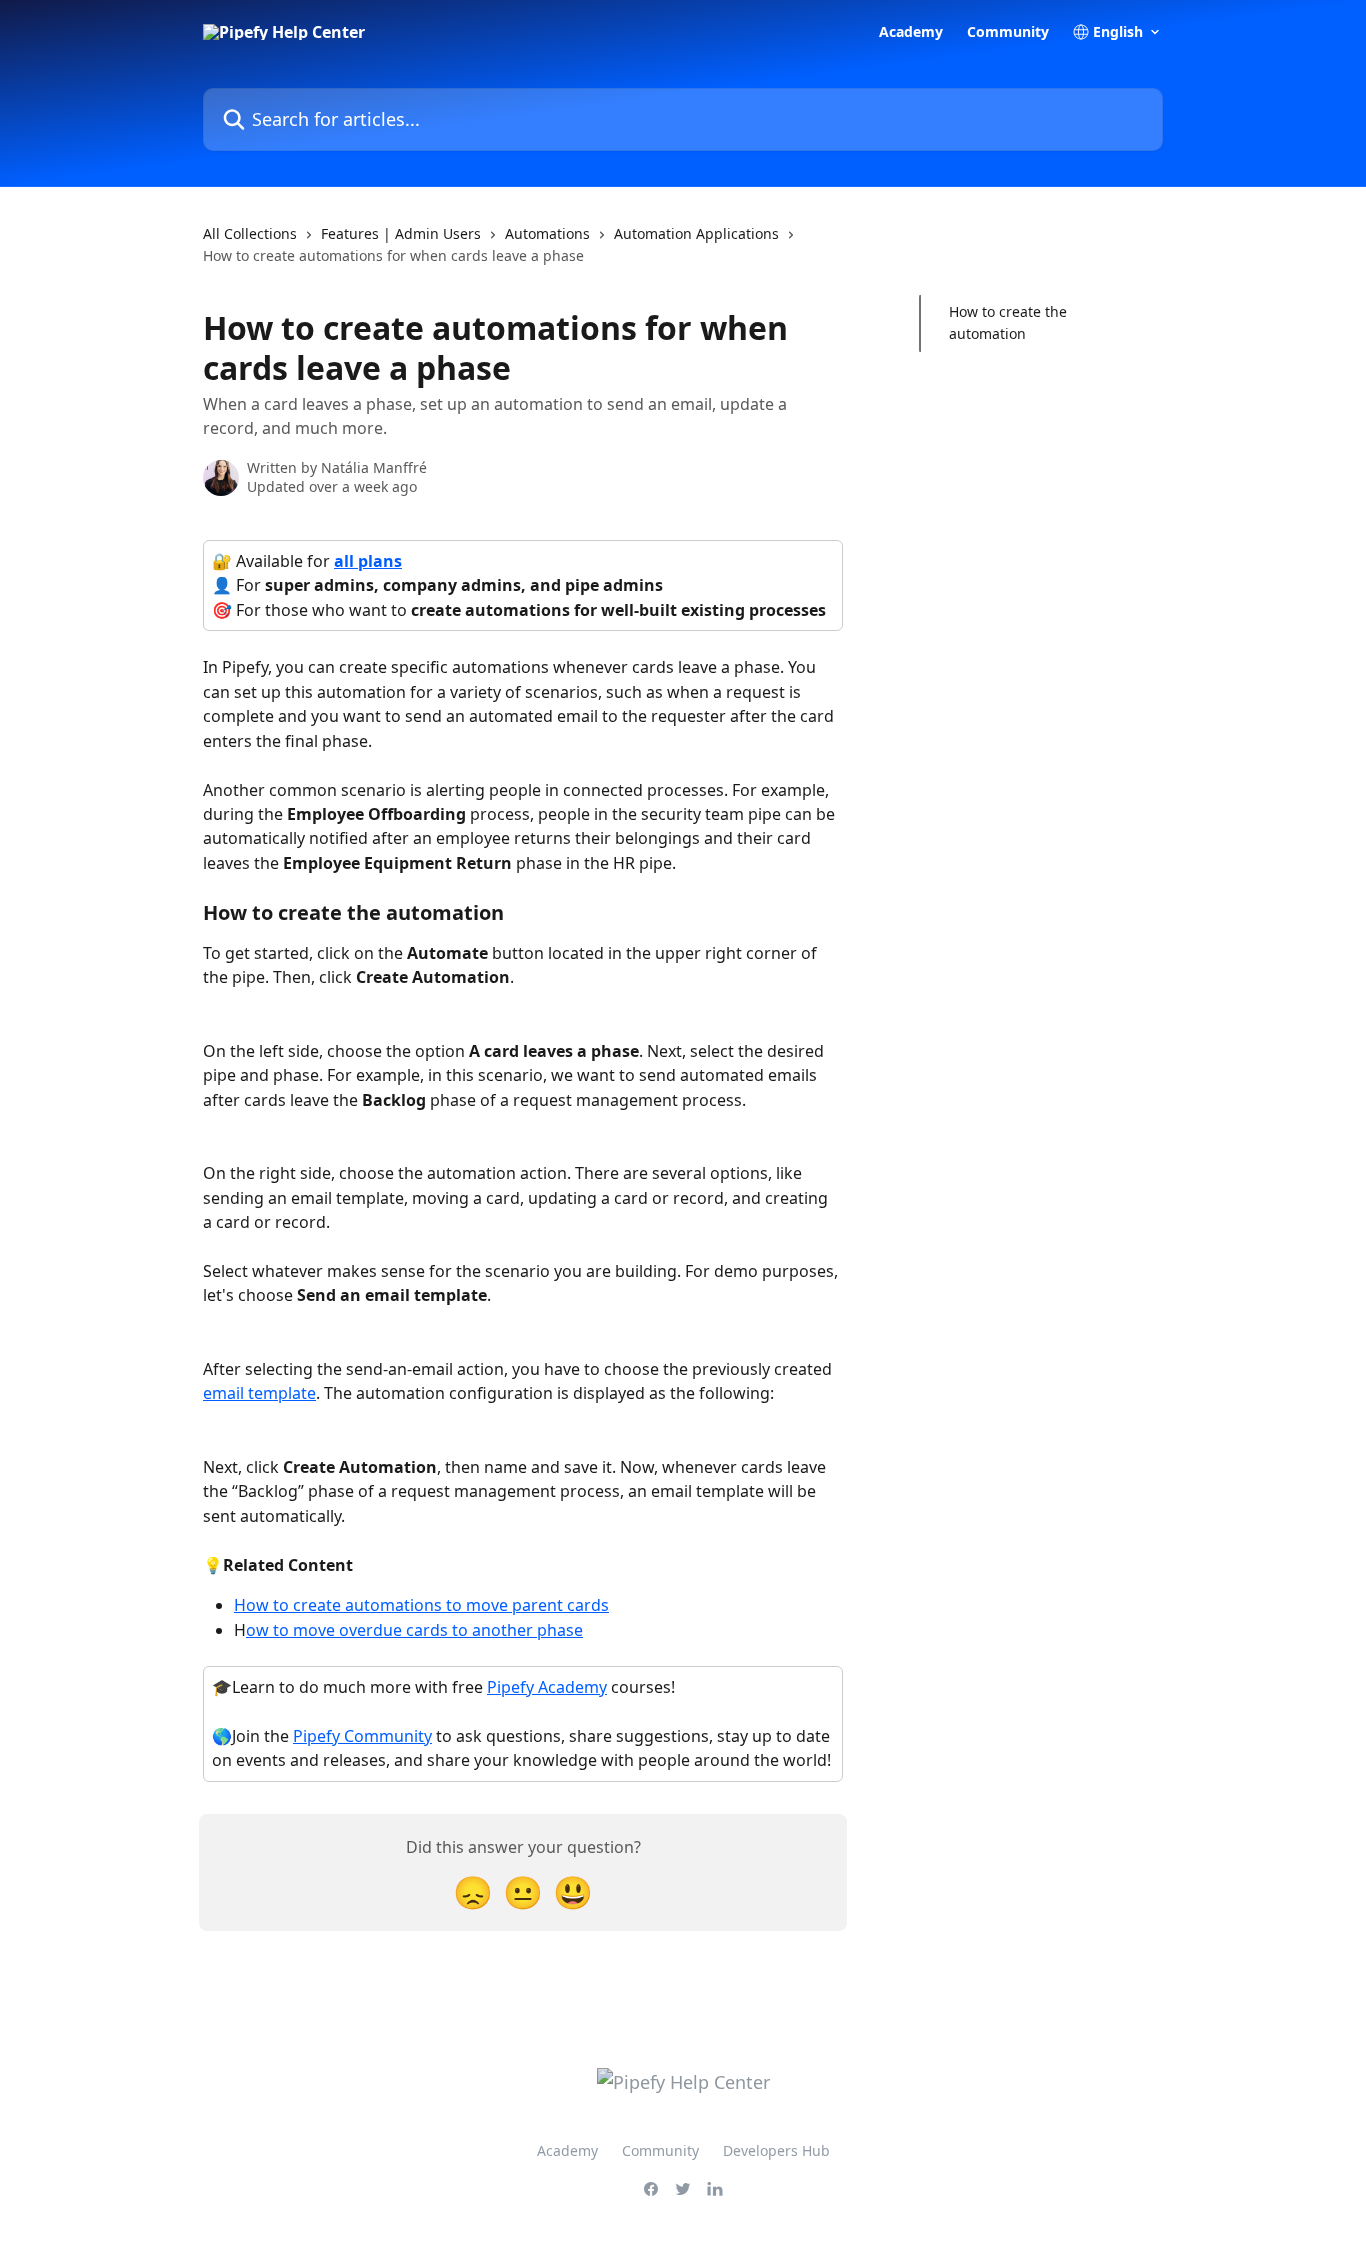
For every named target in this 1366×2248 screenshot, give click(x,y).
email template (259, 1393)
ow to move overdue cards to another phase (414, 1630)
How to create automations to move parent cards (421, 1605)
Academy (911, 32)
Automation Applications (696, 233)
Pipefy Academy (547, 1687)
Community (1008, 32)
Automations (547, 233)
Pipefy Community (362, 1736)
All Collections (250, 233)
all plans (368, 561)
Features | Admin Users (401, 233)
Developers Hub (776, 2150)
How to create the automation (1008, 322)
